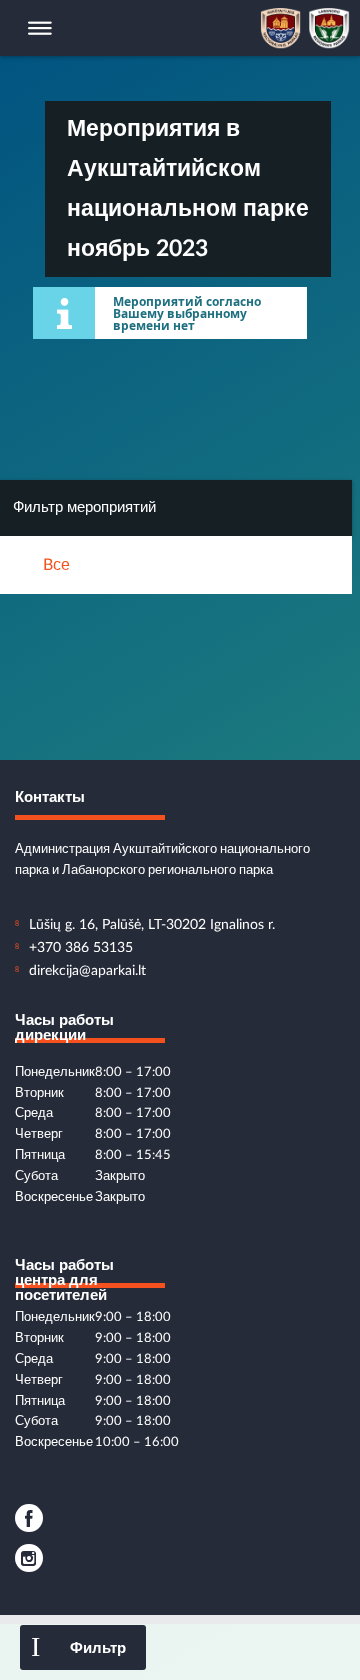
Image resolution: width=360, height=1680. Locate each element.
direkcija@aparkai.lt (87, 971)
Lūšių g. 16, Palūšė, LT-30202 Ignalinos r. (152, 925)
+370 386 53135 (81, 948)
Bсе (56, 565)
